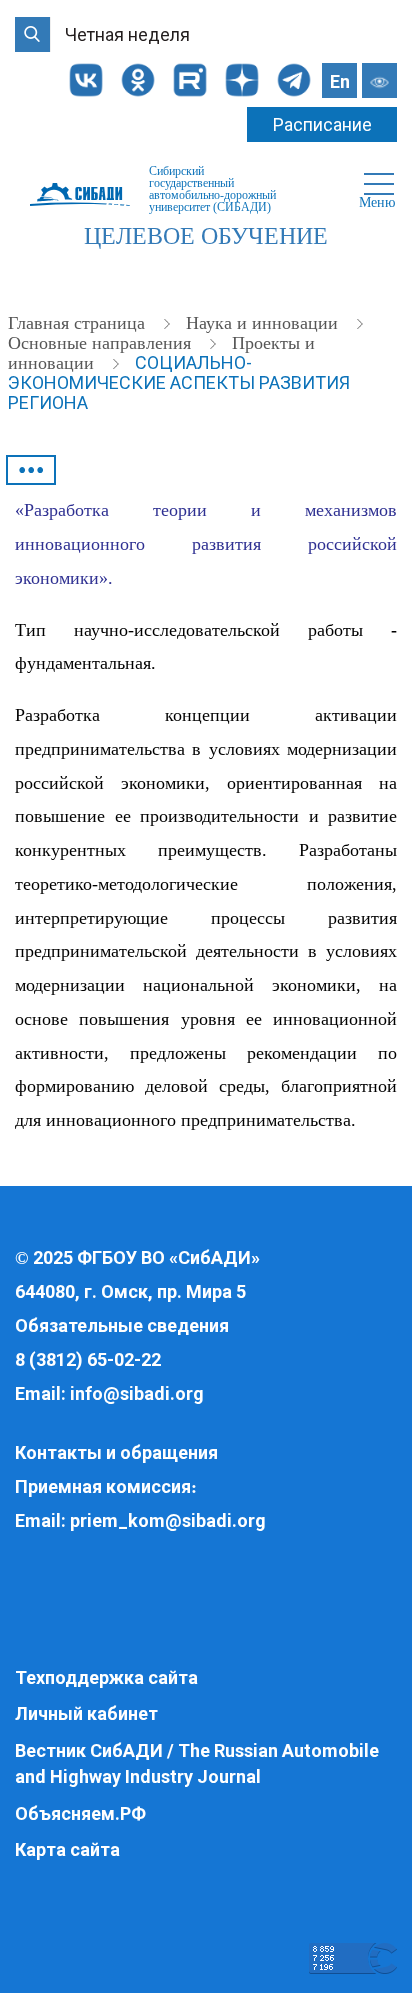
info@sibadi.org (137, 1393)
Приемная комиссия (103, 1486)
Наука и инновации (264, 323)
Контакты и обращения (116, 1452)
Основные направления (102, 343)
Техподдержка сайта (106, 1677)
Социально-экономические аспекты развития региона (179, 382)
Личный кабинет (86, 1713)
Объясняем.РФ (80, 1813)
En (340, 81)
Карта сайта (67, 1849)
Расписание (322, 124)
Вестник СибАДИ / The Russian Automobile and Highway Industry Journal (197, 1763)
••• (31, 470)
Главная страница (79, 323)
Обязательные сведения (122, 1325)
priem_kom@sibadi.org (168, 1520)
